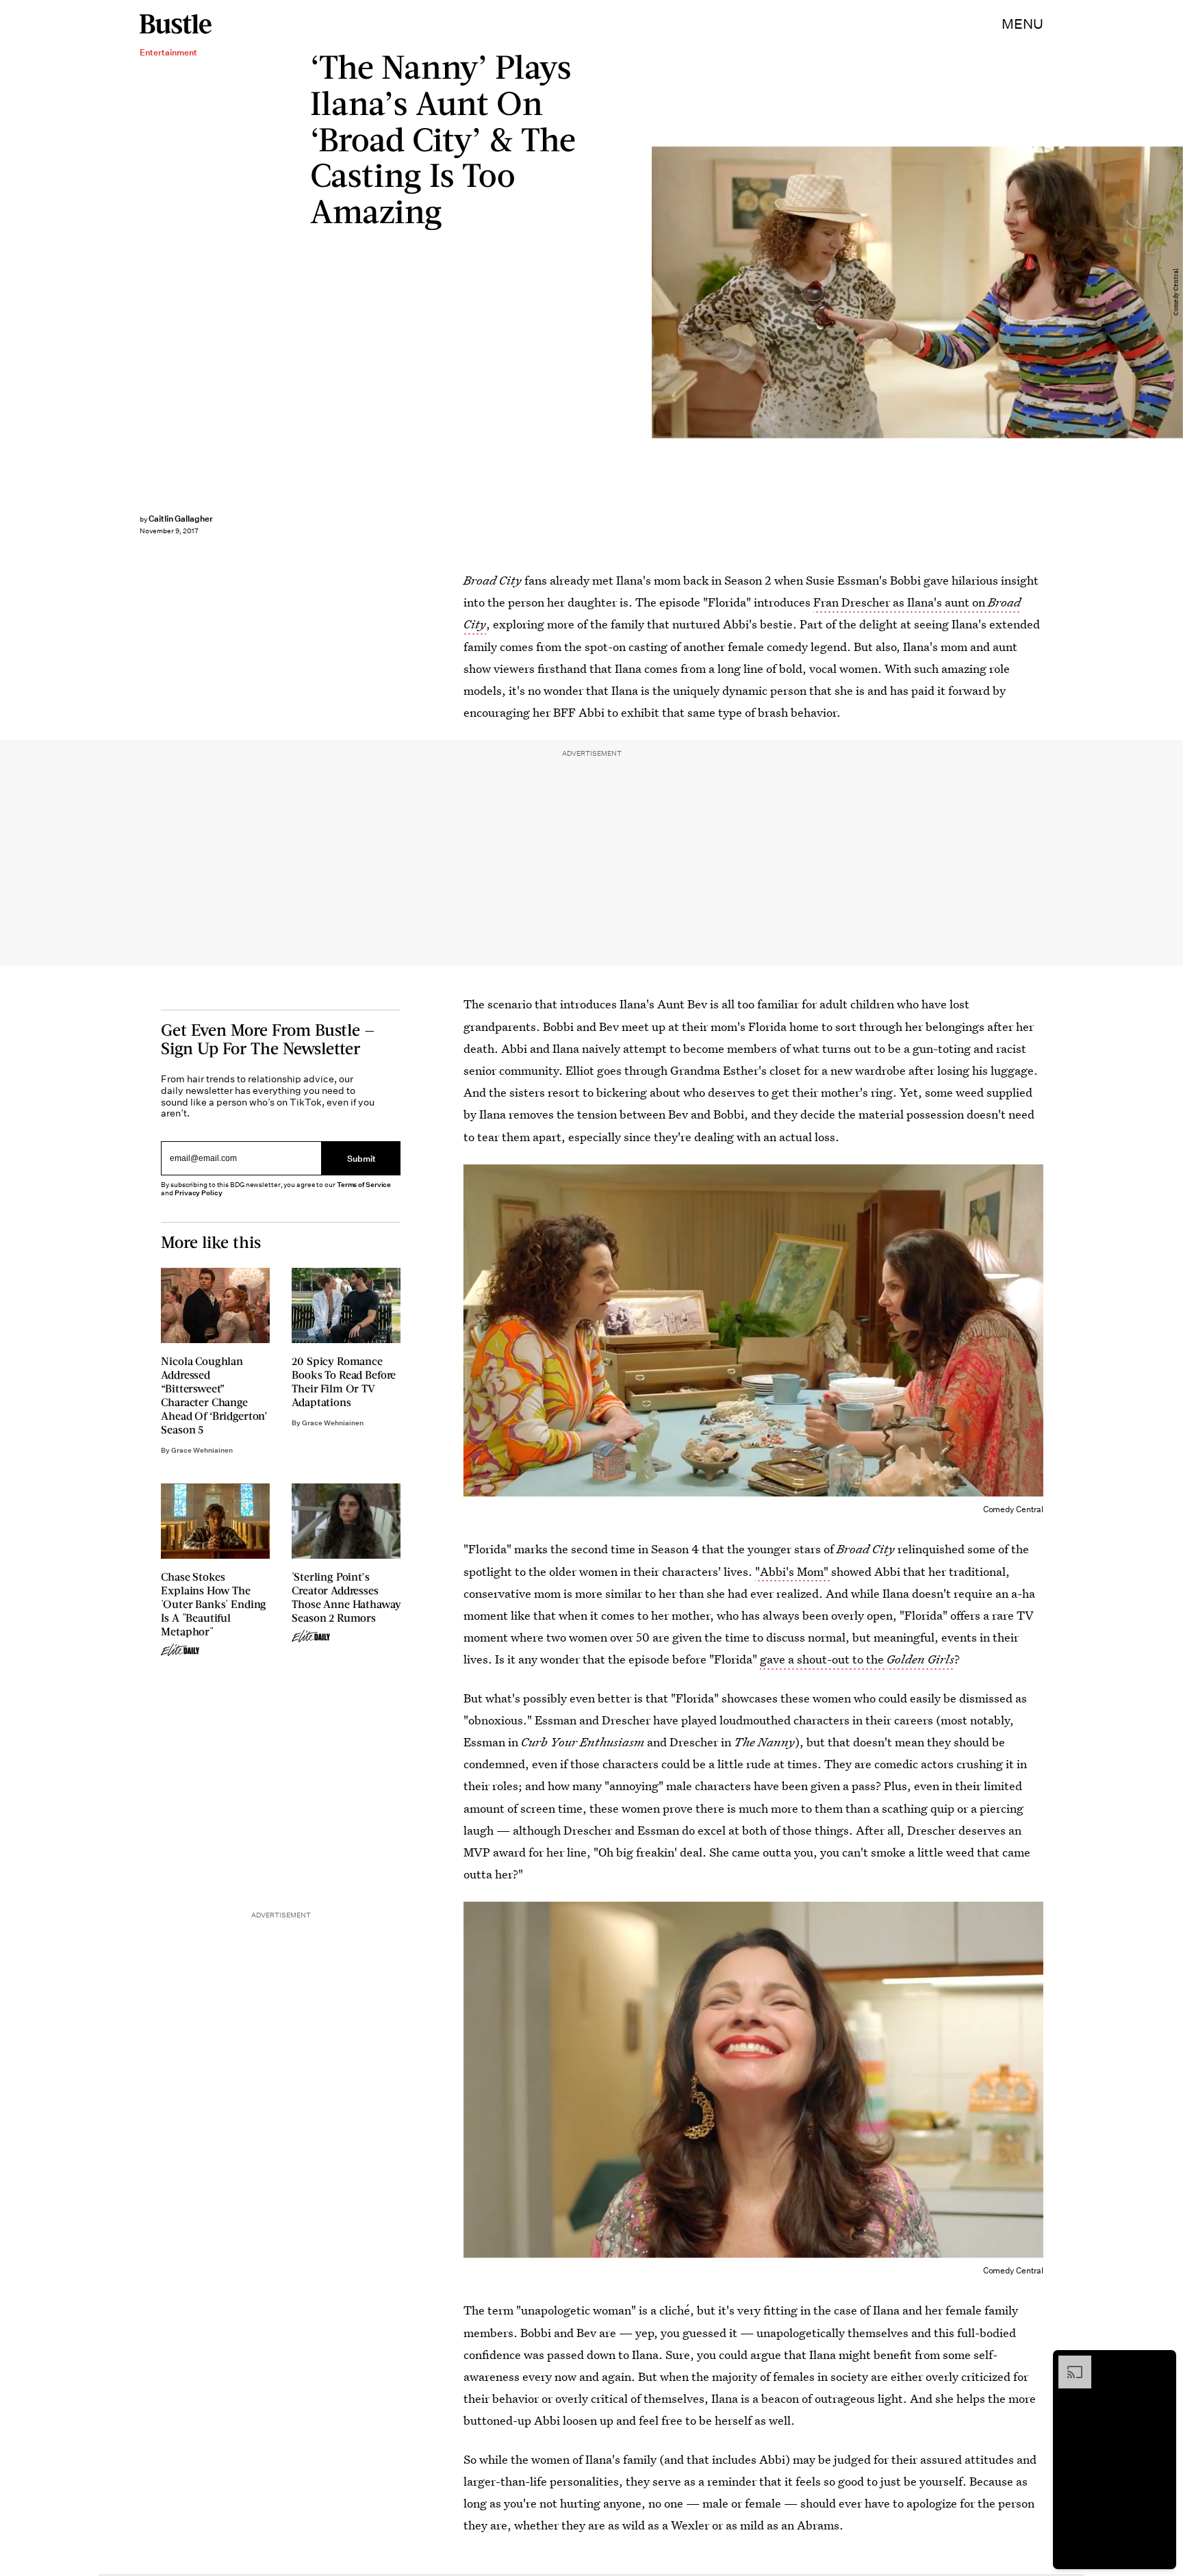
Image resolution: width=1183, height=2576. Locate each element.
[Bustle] (176, 24)
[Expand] (1068, 2362)
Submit (361, 1159)
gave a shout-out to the (823, 1659)
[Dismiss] (1161, 2362)
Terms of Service (364, 1185)
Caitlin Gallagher (181, 519)
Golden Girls (920, 1659)
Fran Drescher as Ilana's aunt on (901, 602)
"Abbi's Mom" (793, 1571)
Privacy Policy (199, 1193)
